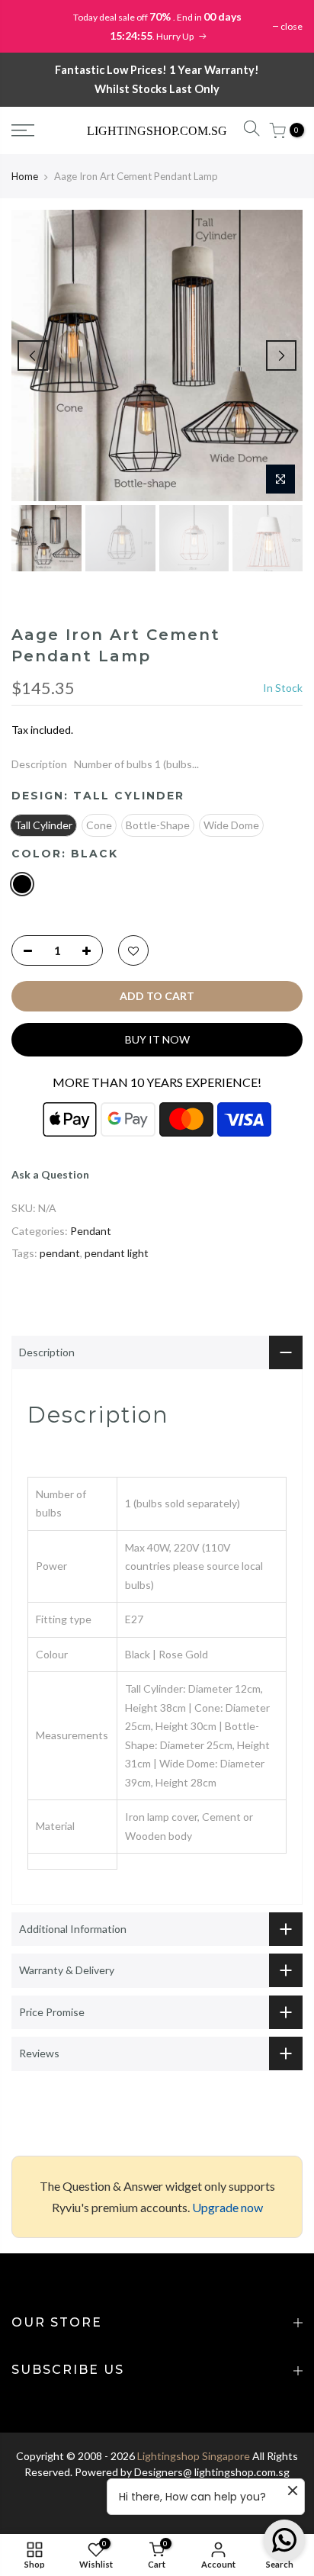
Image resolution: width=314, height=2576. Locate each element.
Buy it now (157, 1039)
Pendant (91, 1231)
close (292, 26)
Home (25, 176)
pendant (60, 1253)
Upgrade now (227, 2207)
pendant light (117, 1253)
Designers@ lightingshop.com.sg (212, 2472)
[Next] (281, 355)
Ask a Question (50, 1174)
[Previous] (33, 355)
